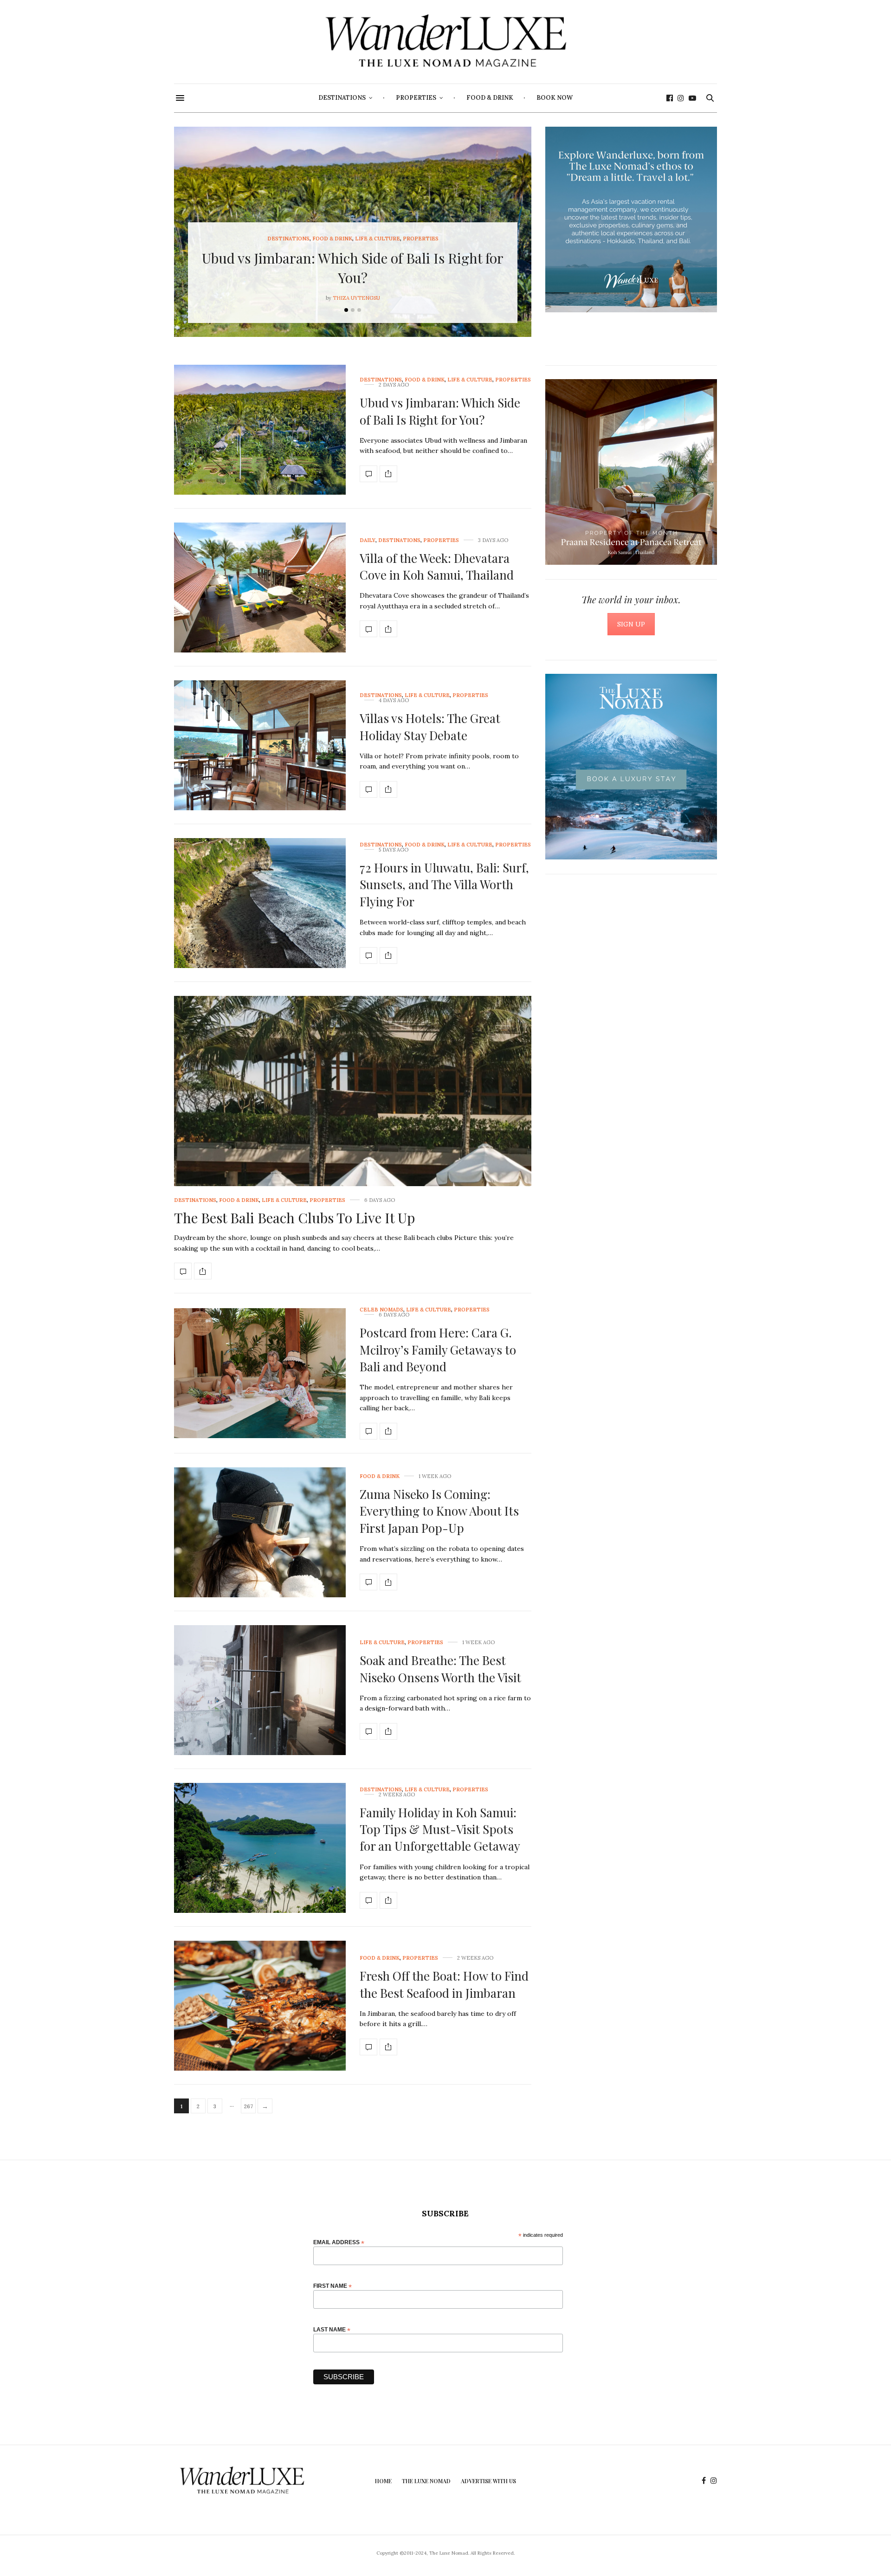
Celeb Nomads (381, 1310)
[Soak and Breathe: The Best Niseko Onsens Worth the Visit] (260, 1690)
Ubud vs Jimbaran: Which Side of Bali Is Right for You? (440, 411)
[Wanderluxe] (445, 42)
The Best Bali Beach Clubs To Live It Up (294, 1218)
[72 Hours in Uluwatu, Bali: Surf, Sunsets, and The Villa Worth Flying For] (260, 903)
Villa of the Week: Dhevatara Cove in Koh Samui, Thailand (437, 566)
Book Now (555, 98)
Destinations (342, 98)
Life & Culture (378, 239)
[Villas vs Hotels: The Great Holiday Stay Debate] (260, 745)
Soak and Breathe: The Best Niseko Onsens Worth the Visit (440, 1669)
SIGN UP (631, 624)
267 (249, 2106)
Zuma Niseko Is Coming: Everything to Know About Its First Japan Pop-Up (439, 1511)
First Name (333, 2286)
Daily (368, 540)
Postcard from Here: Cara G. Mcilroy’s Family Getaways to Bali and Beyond (438, 1349)
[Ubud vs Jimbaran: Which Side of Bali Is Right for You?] (260, 430)
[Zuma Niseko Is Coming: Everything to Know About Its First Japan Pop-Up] (260, 1532)
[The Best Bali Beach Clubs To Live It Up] (353, 1131)
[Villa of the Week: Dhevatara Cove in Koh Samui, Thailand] (260, 588)
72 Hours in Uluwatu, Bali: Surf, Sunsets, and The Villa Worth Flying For (444, 884)
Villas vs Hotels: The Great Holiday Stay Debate (430, 726)
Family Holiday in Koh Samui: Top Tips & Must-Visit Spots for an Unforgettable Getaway (440, 1829)
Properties (416, 98)
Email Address (339, 2242)
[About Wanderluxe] (631, 220)
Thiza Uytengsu (356, 298)
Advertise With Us (488, 2481)
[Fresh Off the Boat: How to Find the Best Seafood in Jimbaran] (260, 2006)
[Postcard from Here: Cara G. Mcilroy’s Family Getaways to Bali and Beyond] (260, 1373)
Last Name (332, 2329)
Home (383, 2481)
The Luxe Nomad (426, 2481)
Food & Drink (490, 98)
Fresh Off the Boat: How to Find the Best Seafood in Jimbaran (444, 1984)
